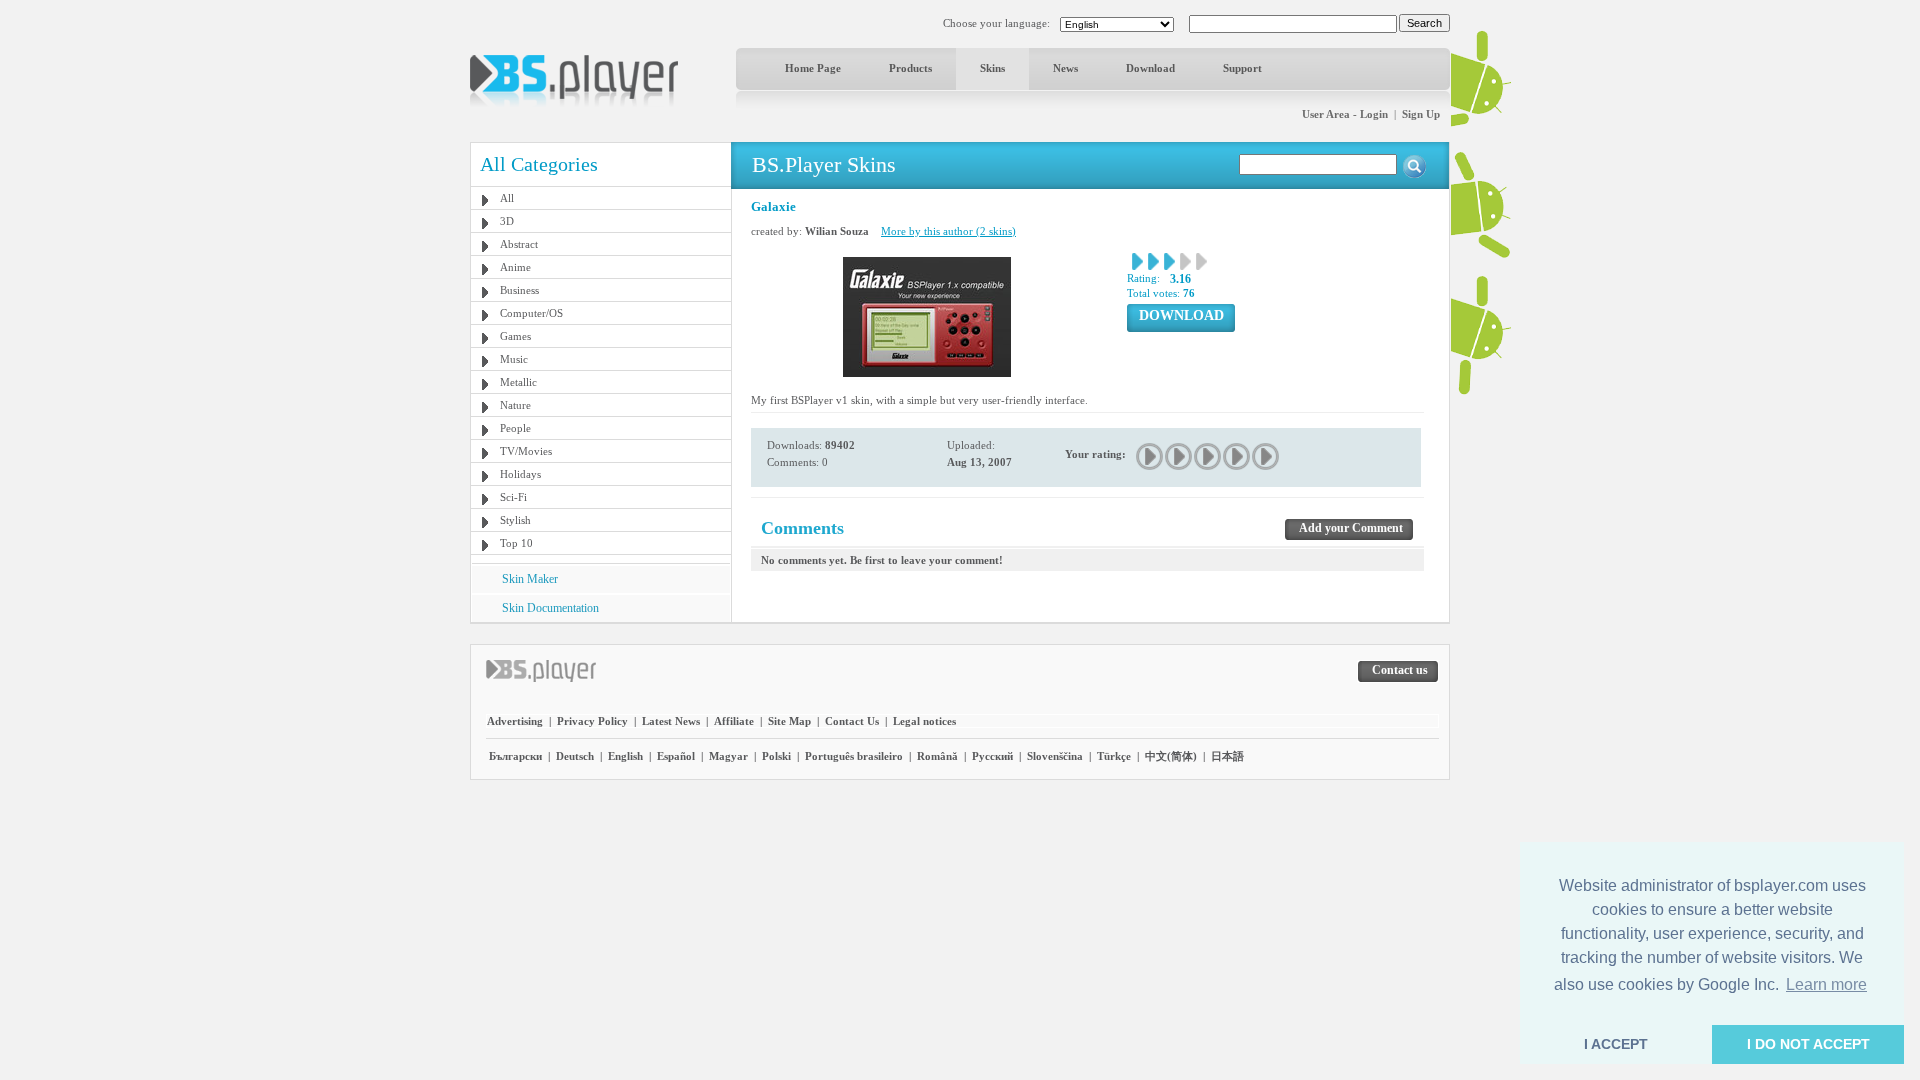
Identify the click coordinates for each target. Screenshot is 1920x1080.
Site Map (789, 721)
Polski (776, 756)
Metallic (518, 382)
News (1065, 68)
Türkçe (1114, 756)
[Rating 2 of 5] (1179, 456)
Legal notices (924, 721)
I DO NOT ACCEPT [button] (1808, 1044)
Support (1242, 68)
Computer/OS (531, 313)
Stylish (515, 520)
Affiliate (734, 721)
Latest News (671, 721)
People (515, 428)
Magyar (728, 756)
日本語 (1227, 756)
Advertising (515, 721)
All (507, 198)
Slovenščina (1055, 756)
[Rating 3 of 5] (1208, 456)
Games (515, 336)
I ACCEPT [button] (1616, 1044)
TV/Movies (526, 451)
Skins (992, 68)
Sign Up (1421, 114)
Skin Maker (530, 579)
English (625, 756)
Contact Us (852, 721)
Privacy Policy (592, 721)
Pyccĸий (992, 756)
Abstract (519, 244)
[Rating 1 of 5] (1150, 456)
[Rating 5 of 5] (1266, 456)
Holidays (520, 474)
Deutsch (575, 756)
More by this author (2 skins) (948, 231)
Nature (515, 405)
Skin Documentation (550, 608)
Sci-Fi (513, 497)
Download (1150, 68)
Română (937, 756)
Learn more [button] (1826, 984)
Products (910, 68)
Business (519, 290)
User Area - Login (1345, 114)
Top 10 (516, 543)
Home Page (813, 68)
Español (676, 756)
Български (515, 756)
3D (507, 221)
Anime (515, 267)
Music (514, 359)
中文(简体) (1171, 756)
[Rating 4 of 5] (1237, 456)
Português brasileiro (854, 756)
